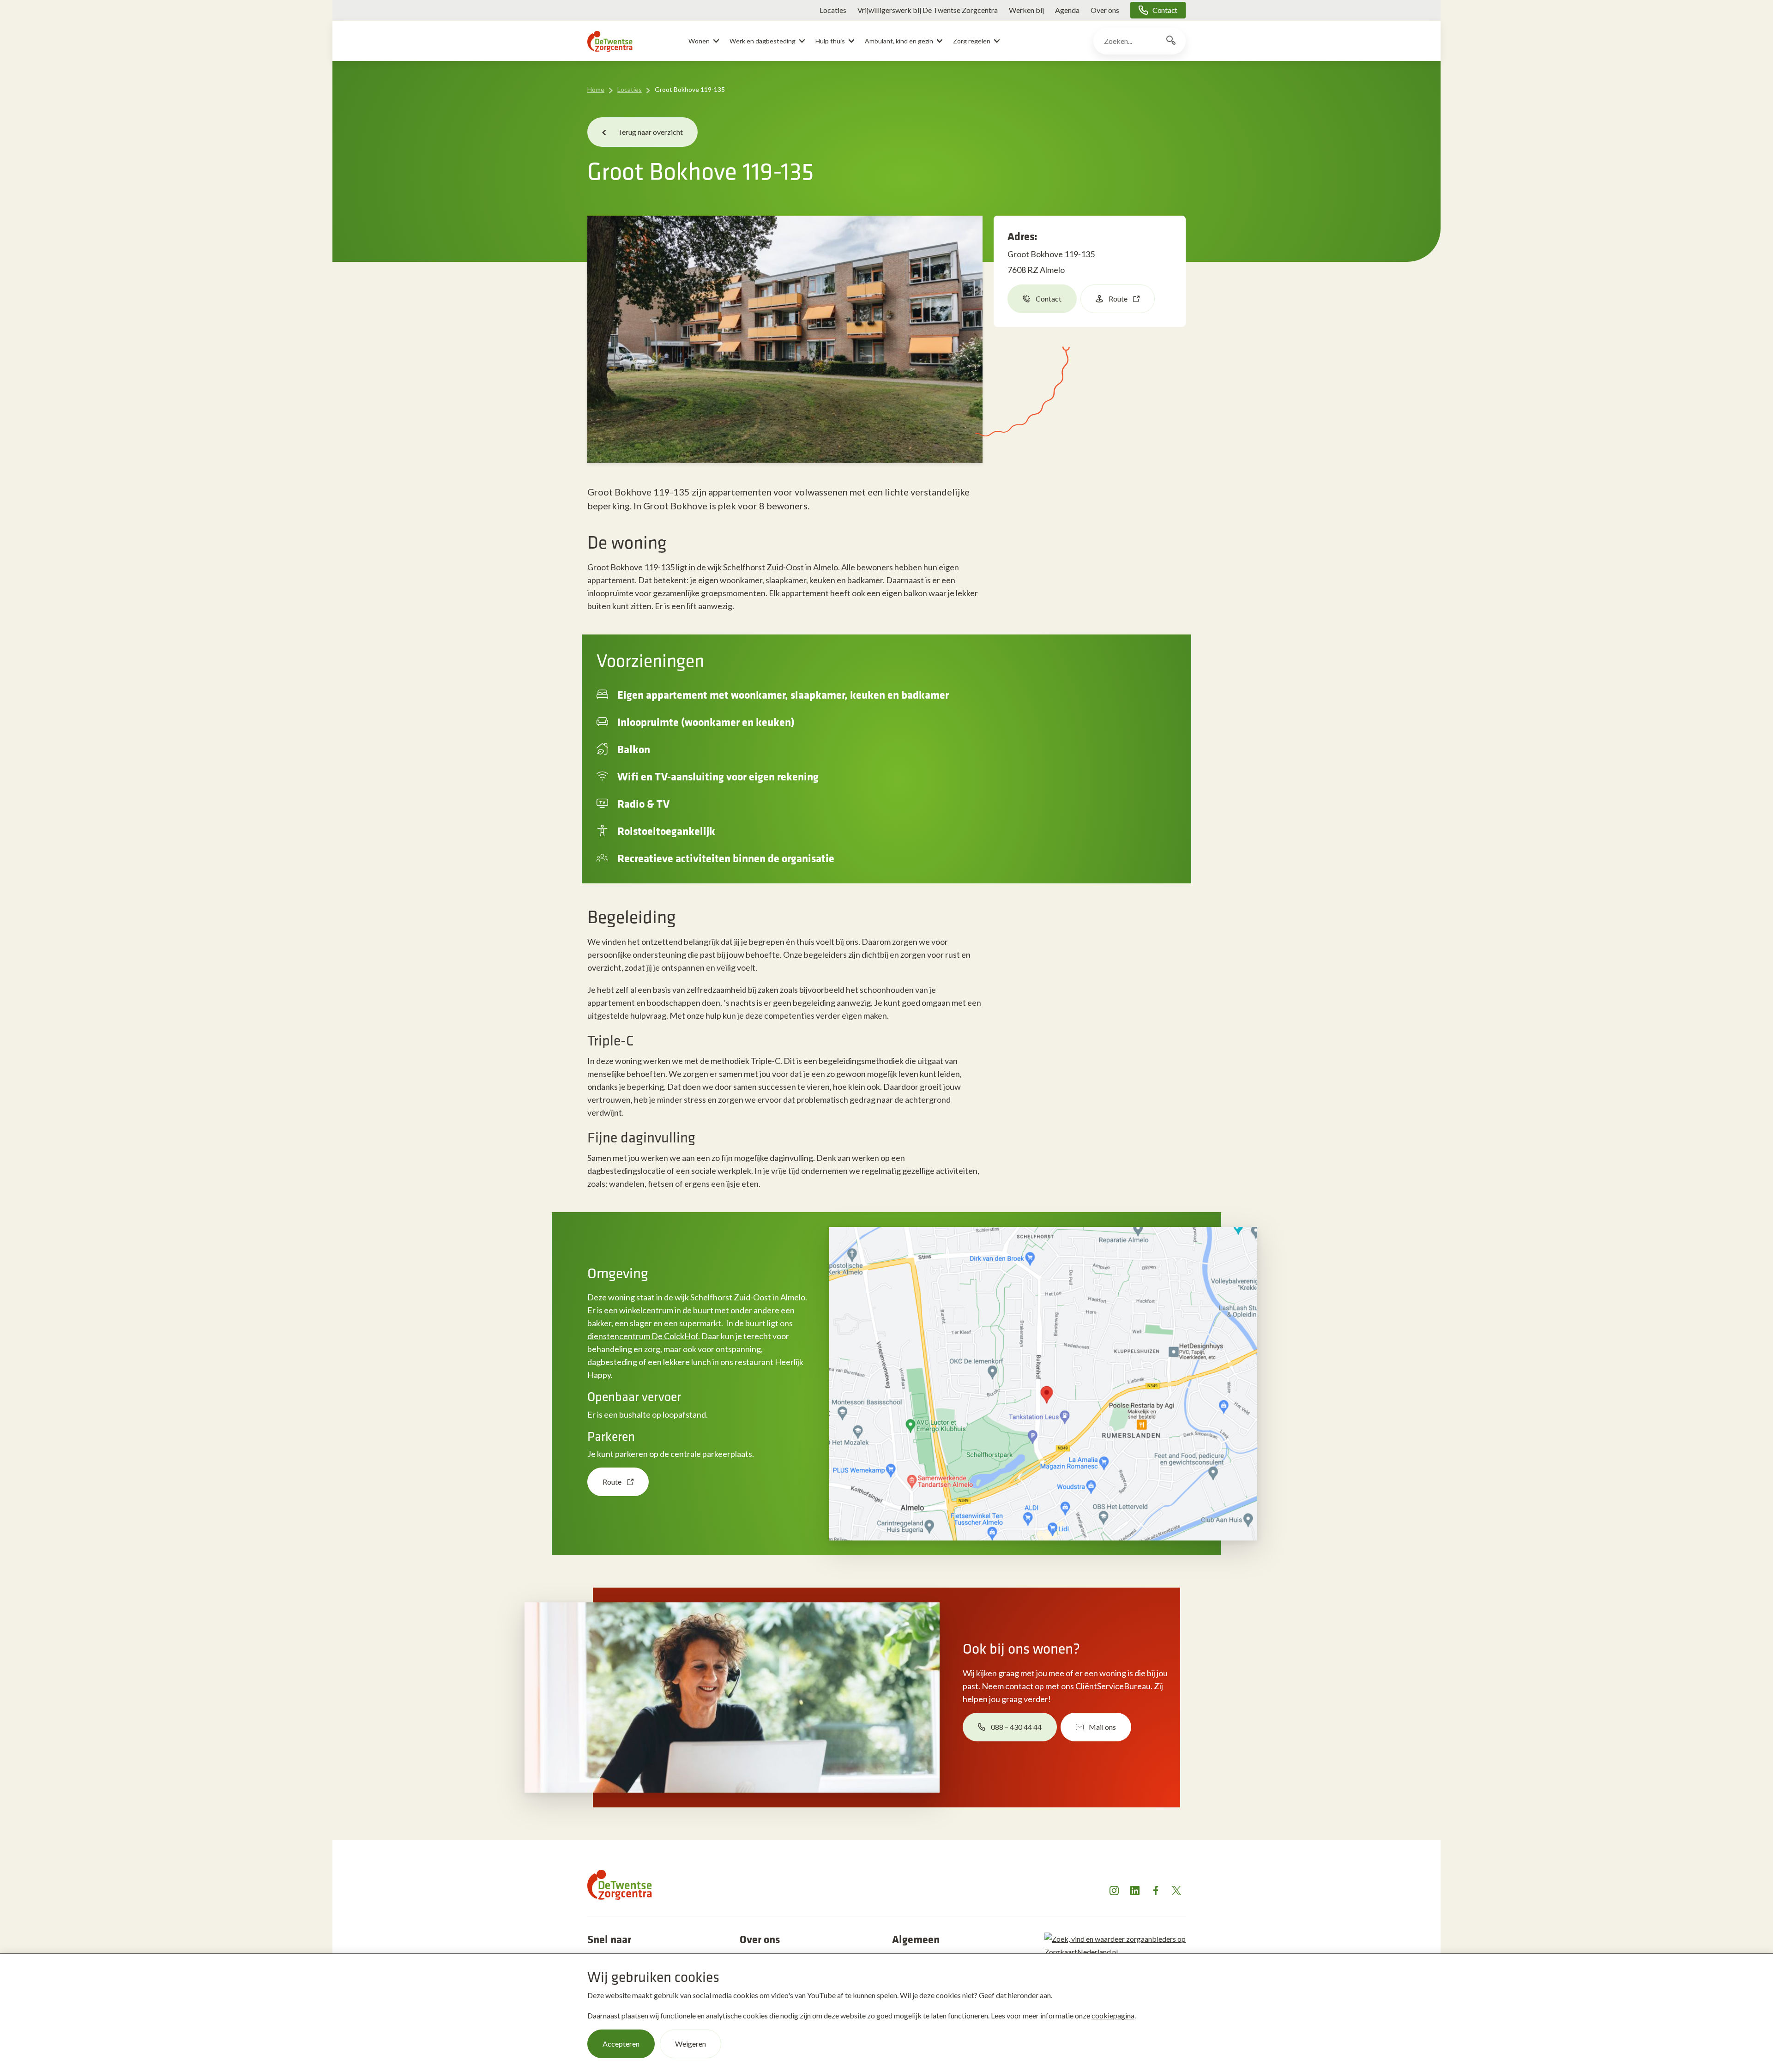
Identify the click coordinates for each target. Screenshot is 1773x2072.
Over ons (1105, 10)
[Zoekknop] (1171, 41)
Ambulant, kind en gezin (899, 41)
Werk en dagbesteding (763, 41)
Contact (1165, 10)
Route (1118, 299)
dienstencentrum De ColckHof (643, 1336)
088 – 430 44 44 (1016, 1727)
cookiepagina (1113, 2015)
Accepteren (621, 2044)
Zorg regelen (972, 41)
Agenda (1067, 10)
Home (596, 89)
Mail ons (1102, 1727)
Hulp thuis (830, 41)
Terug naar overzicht (650, 132)
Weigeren (691, 2044)
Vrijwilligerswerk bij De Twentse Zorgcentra (928, 10)
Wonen (699, 41)
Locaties (833, 10)
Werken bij (1026, 10)
